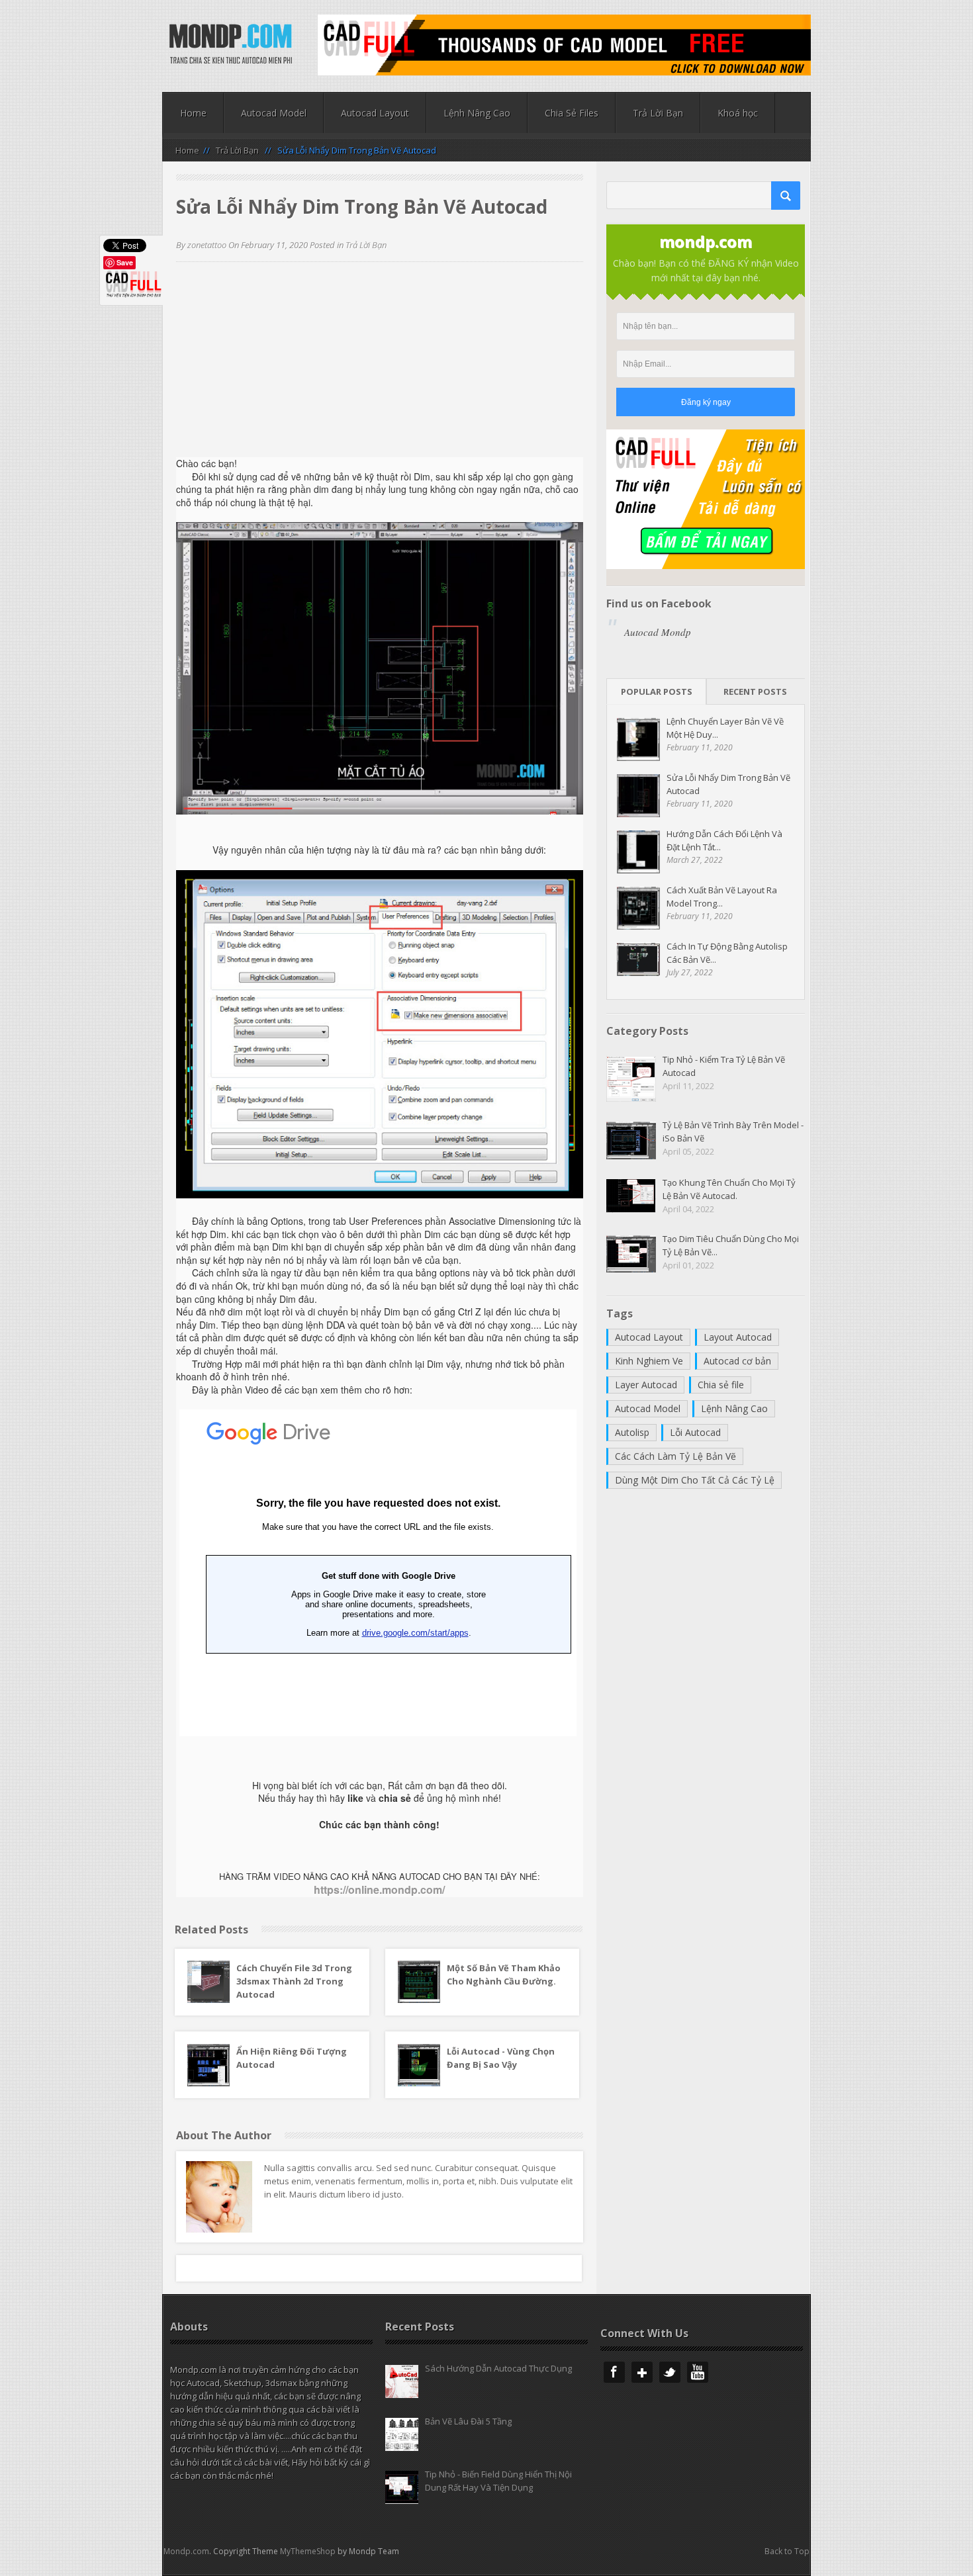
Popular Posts (657, 691)
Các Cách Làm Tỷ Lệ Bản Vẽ (675, 1456)
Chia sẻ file (721, 1385)
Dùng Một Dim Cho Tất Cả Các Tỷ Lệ (695, 1480)
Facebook (614, 2372)
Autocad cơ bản (737, 1361)
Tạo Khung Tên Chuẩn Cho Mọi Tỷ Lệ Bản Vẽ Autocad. (729, 1189)
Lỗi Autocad (695, 1432)
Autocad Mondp (658, 632)
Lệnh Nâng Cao (477, 113)
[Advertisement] (380, 365)
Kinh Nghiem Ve (649, 1361)
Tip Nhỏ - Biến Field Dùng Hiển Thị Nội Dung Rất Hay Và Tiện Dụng (498, 2481)
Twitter (670, 2372)
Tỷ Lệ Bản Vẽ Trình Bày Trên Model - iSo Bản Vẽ (733, 1132)
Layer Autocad (646, 1385)
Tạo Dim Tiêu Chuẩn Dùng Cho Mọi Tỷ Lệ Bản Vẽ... (731, 1245)
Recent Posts (755, 691)
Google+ (642, 2372)
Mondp (231, 45)
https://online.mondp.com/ (379, 1889)
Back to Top (787, 2551)
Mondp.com (186, 2551)
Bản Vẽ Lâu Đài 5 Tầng (468, 2421)
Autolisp (632, 1432)
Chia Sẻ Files (572, 113)
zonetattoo (207, 245)
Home (193, 113)
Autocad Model (274, 113)
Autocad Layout (375, 113)
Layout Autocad (738, 1337)
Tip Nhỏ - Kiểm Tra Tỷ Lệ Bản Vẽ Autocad (724, 1066)
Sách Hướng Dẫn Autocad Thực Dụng (498, 2368)
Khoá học (738, 113)
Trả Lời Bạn (658, 113)
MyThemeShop (308, 2551)
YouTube (698, 2372)
